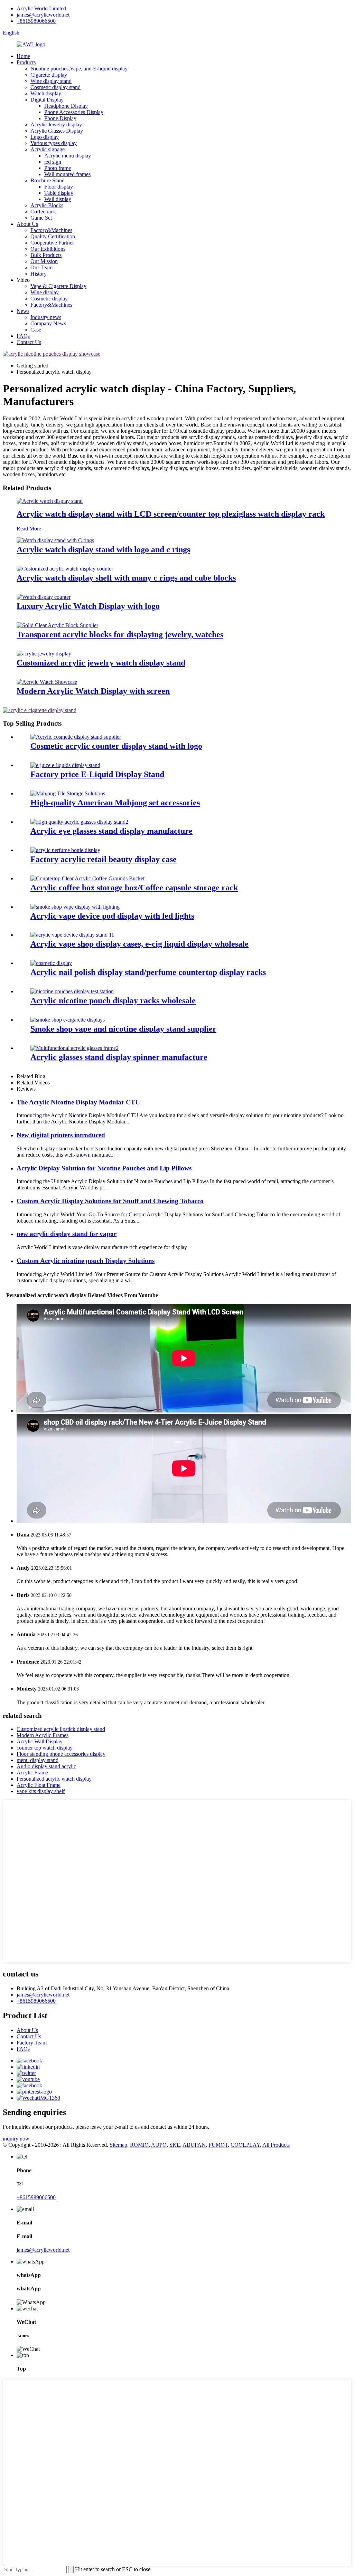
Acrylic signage (48, 149)
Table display (59, 193)
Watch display (46, 93)
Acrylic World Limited (41, 8)
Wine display (45, 292)
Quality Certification (53, 236)
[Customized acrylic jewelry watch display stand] (44, 654)
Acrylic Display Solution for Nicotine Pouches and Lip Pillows (104, 1168)
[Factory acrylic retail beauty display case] (65, 850)
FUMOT (218, 2145)
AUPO (159, 2145)
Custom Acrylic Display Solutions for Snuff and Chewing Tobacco (110, 1201)
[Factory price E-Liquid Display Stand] (65, 765)
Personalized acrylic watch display (54, 1779)
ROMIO (139, 2145)
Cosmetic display (49, 299)
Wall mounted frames (67, 174)
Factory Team (32, 2043)
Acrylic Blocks (47, 205)
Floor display (59, 187)
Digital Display (47, 100)
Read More (29, 529)
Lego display (45, 137)
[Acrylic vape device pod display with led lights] (75, 907)
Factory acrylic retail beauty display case (104, 859)
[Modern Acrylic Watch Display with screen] (47, 682)
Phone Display (60, 118)
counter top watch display (45, 1748)
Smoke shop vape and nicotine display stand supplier (123, 1029)
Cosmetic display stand (55, 87)
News (23, 311)
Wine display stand (51, 81)
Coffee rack (43, 212)
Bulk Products (46, 255)
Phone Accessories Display (74, 112)
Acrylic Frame (32, 1773)
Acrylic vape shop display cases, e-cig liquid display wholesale (139, 944)
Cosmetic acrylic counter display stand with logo (116, 746)
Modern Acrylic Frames (43, 1735)
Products (26, 62)
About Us (27, 224)
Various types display (54, 143)
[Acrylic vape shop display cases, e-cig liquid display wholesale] (72, 935)
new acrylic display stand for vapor (67, 1234)
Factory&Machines (51, 230)
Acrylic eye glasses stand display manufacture (111, 831)
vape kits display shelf (41, 1791)
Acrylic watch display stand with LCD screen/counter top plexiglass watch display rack (171, 514)
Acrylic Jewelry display (56, 125)
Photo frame (58, 168)
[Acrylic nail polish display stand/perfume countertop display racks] (51, 963)
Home (23, 56)
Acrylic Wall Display (40, 1741)
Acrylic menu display (68, 156)
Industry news (46, 317)
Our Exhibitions (48, 249)
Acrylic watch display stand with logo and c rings (103, 549)
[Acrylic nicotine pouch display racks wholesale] (72, 991)
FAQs (23, 336)
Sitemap (118, 2145)
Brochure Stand (48, 180)
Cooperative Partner (52, 243)
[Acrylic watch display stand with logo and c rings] (55, 540)
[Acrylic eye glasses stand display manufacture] (79, 822)
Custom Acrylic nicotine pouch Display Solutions (86, 1261)
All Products (276, 2145)
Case (36, 330)
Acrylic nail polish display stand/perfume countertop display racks (148, 972)
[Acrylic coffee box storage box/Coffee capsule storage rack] (87, 878)
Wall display (58, 199)
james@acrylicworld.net (43, 15)
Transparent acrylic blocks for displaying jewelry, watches (120, 634)
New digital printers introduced (61, 1135)
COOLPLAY (245, 2145)
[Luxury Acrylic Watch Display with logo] (44, 597)
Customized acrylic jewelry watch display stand (101, 663)
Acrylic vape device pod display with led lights (112, 916)
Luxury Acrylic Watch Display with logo (88, 606)
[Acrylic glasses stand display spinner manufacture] (74, 1048)
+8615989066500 (36, 21)
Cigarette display (49, 75)
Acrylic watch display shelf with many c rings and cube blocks (126, 578)
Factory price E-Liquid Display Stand (97, 774)
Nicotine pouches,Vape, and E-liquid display (79, 69)
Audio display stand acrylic (46, 1766)
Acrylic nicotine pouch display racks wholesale (113, 1000)
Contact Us (29, 342)
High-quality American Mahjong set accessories (115, 803)
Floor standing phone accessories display (61, 1754)
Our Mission (44, 261)
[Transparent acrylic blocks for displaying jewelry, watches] (57, 625)
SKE (175, 2145)
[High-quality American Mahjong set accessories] (68, 793)
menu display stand (38, 1760)
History (39, 274)
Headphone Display (66, 106)
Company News (48, 323)
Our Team (41, 267)
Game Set (41, 218)
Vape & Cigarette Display (58, 286)
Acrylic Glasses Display (57, 131)
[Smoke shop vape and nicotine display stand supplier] (68, 1020)
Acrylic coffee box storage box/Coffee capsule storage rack (134, 888)
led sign (53, 162)
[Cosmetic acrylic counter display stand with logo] (76, 737)
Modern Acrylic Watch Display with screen (93, 691)
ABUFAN (194, 2145)
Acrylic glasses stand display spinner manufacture (119, 1057)
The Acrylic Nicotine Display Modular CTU (78, 1102)
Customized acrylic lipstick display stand (61, 1729)
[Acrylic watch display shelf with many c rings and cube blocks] (65, 569)
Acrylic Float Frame (39, 1785)
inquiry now (16, 2139)
